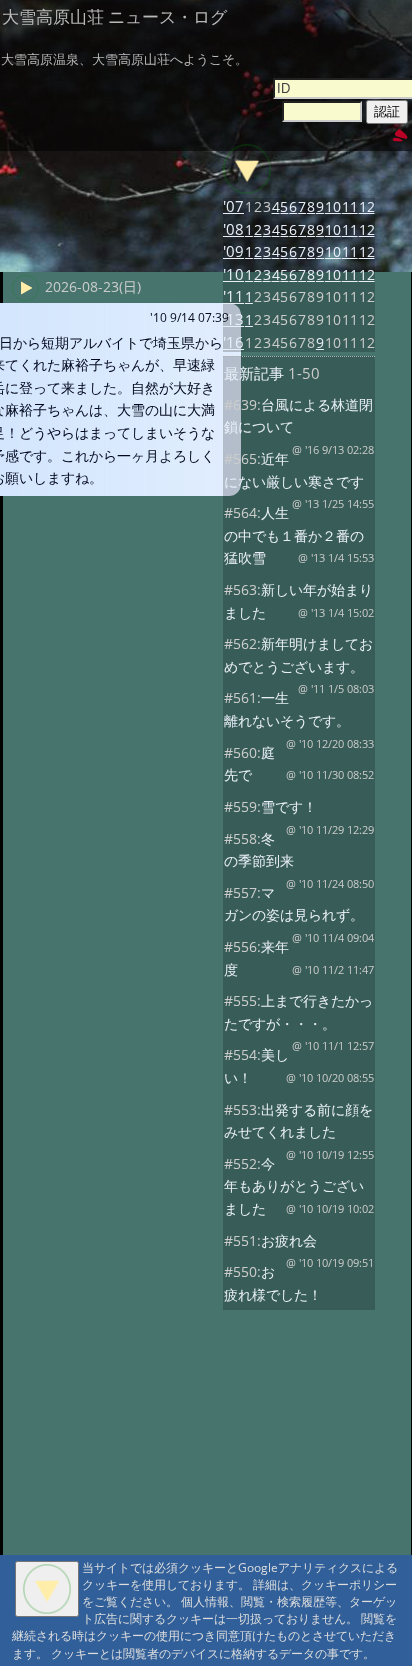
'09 (233, 251)
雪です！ (289, 806)
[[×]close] (47, 1589)
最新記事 (254, 373)
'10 (233, 274)
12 (367, 206)
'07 (233, 206)
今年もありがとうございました (294, 1186)
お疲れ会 (289, 1240)
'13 (233, 319)
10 (333, 206)
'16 (233, 342)
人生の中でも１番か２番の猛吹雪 (294, 535)
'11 (233, 296)
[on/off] (247, 169)
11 (350, 206)
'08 (233, 229)
